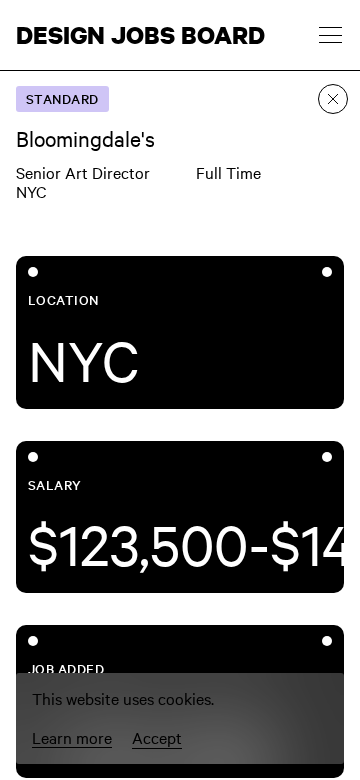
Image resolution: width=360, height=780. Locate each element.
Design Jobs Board (140, 35)
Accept (157, 737)
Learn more (72, 738)
